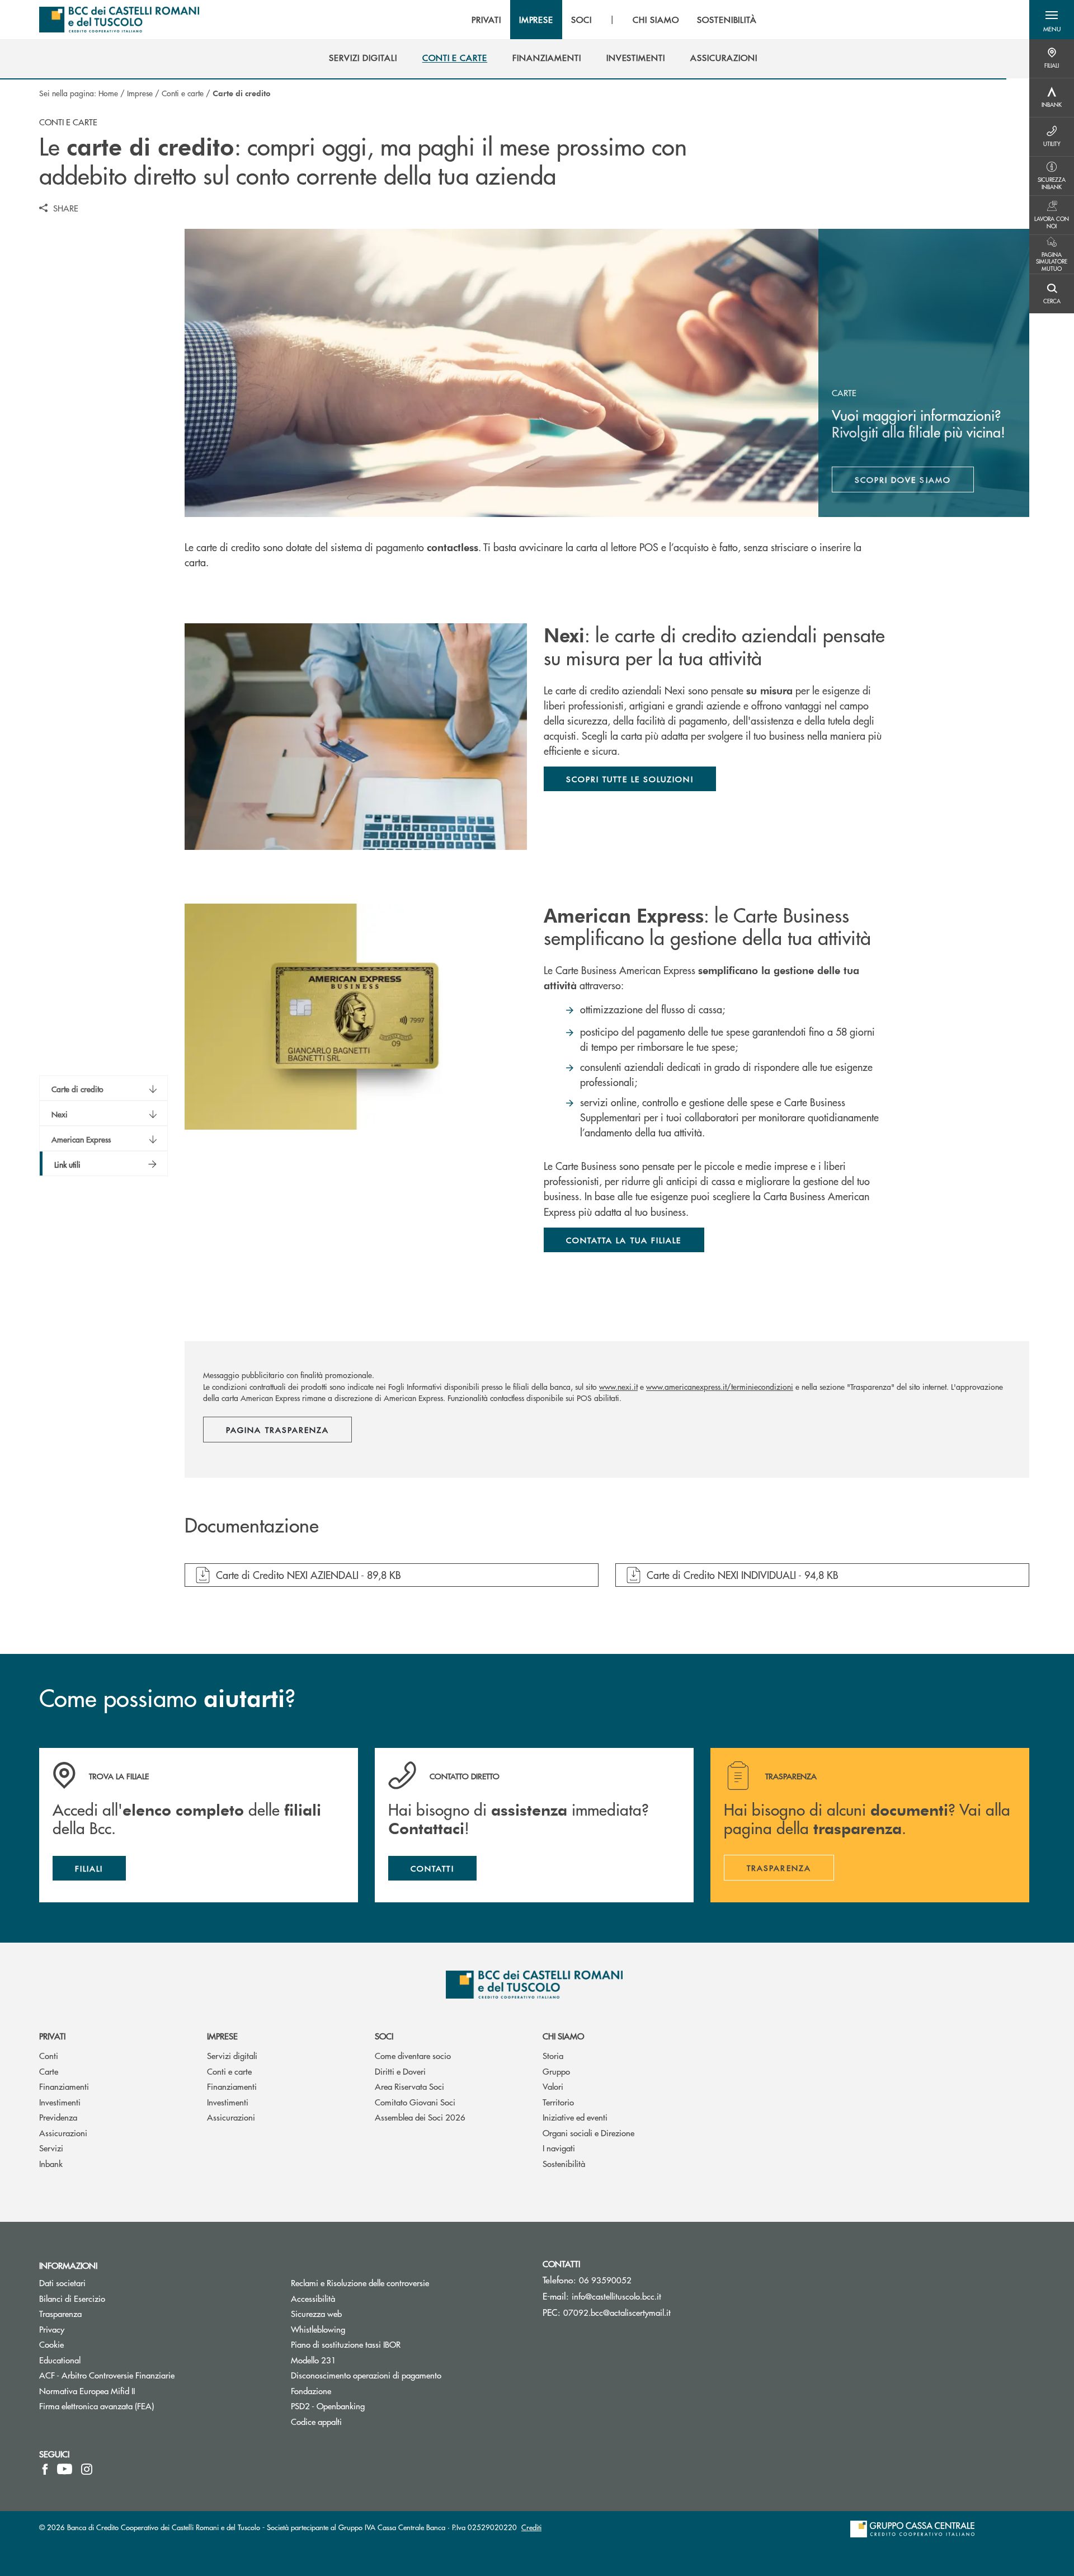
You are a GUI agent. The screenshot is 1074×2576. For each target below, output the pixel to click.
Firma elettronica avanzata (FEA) (96, 2406)
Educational (60, 2360)
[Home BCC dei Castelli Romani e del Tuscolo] (119, 20)
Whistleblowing (318, 2329)
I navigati (559, 2148)
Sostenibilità (564, 2163)
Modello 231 (356, 2360)
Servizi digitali (232, 2055)
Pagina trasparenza (277, 1430)
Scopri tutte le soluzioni (630, 779)
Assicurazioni (63, 2133)
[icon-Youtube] (65, 2469)
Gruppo (556, 2071)
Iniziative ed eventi (575, 2117)
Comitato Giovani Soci (415, 2102)
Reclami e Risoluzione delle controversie (360, 2283)
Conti (49, 2055)
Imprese (140, 93)
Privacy (52, 2329)
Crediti (531, 2527)
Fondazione (311, 2391)
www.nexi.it (618, 1386)
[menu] (614, 20)
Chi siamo (563, 2036)
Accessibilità (313, 2298)
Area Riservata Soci (409, 2086)
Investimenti (60, 2102)
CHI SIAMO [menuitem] (656, 20)
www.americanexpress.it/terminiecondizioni (720, 1386)
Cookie (51, 2344)
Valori (553, 2086)
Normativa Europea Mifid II (87, 2391)
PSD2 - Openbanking (370, 2406)
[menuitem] (363, 58)
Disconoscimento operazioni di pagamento (366, 2375)
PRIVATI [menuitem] (486, 20)
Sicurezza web (316, 2313)
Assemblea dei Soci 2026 (420, 2117)
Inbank (51, 2163)
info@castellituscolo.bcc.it (616, 2296)
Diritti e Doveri (400, 2071)
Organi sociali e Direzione (588, 2133)
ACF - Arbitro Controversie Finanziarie (149, 2375)
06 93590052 (605, 2280)
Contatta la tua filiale (624, 1240)
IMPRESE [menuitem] (536, 20)
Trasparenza (60, 2313)
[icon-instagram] (87, 2469)
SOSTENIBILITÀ (727, 20)
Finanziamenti (64, 2086)
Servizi (51, 2148)
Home (108, 93)
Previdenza (58, 2117)
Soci (384, 2036)
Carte (49, 2071)
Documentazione (252, 1526)
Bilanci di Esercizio (72, 2298)
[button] (1052, 20)
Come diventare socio (413, 2055)
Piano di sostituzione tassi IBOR (346, 2344)
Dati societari (62, 2283)
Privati (52, 2036)
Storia (553, 2055)
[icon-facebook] (45, 2469)
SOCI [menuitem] (581, 20)
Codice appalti (316, 2421)
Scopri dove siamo (903, 480)
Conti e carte (183, 93)
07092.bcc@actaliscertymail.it (617, 2312)
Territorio (558, 2102)
